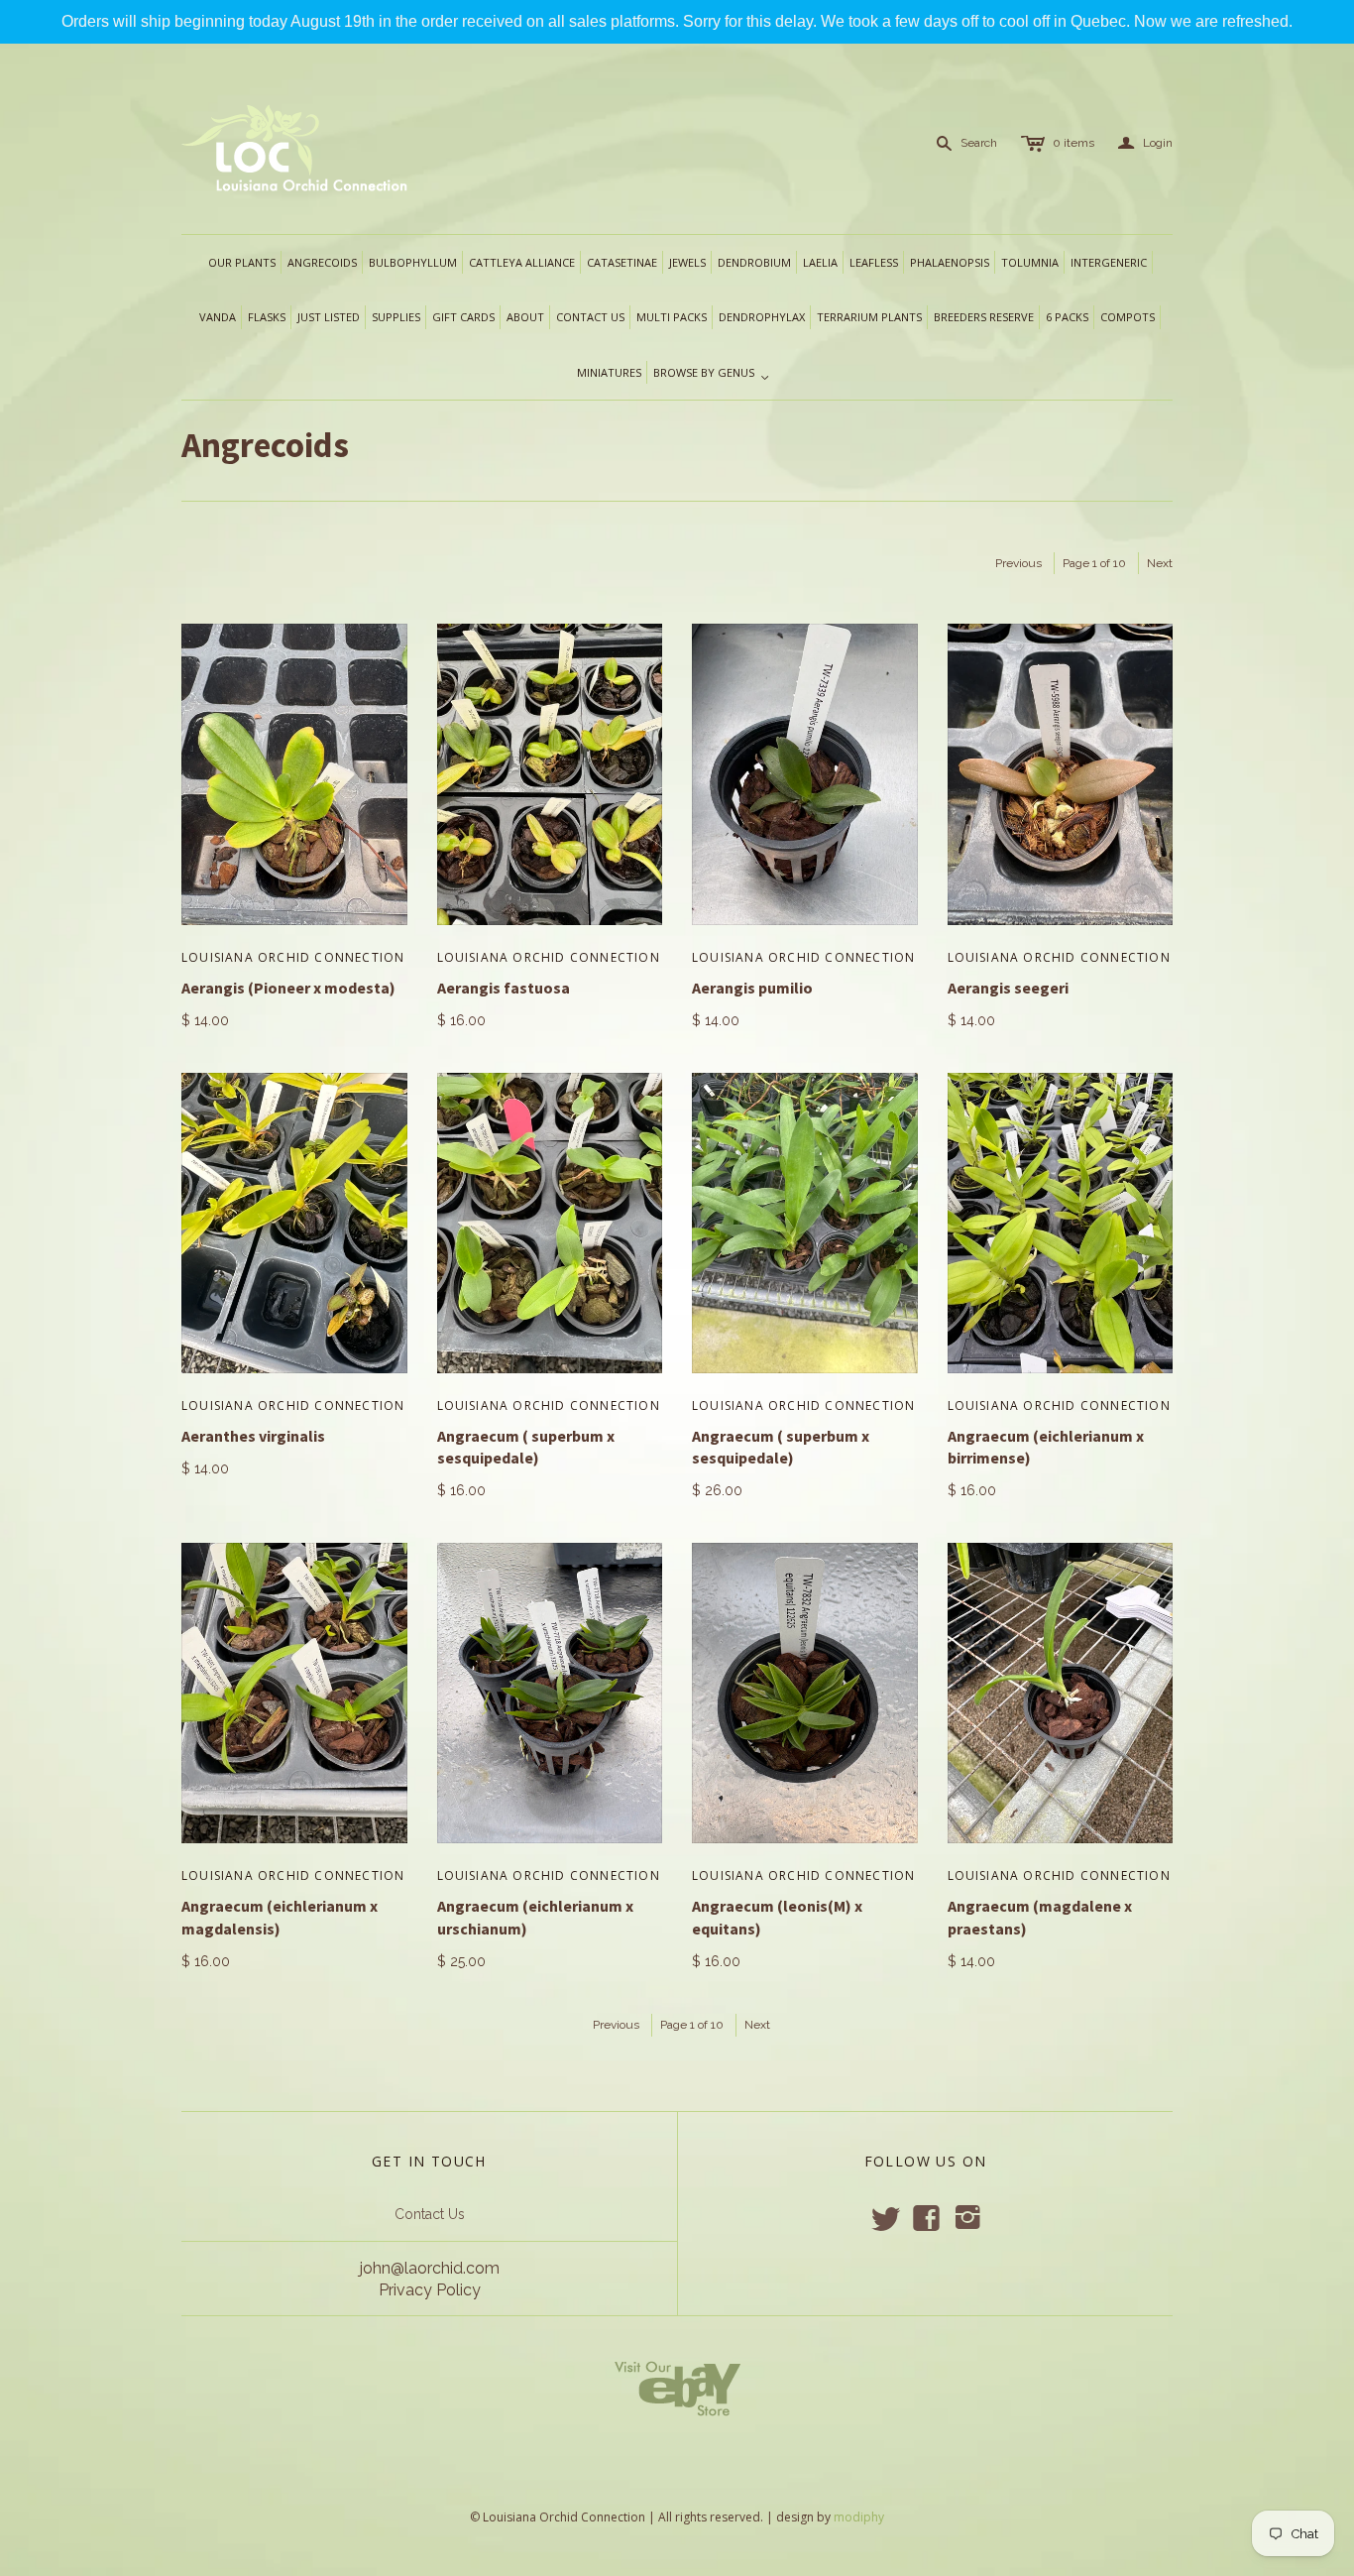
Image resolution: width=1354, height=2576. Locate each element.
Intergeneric (1109, 262)
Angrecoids (322, 262)
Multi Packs (672, 317)
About (525, 317)
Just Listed (329, 317)
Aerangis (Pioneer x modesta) (288, 988)
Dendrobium (754, 262)
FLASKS (267, 317)
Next (1160, 563)
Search (979, 143)
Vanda (218, 317)
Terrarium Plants (869, 317)
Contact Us (430, 2214)
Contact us (590, 317)
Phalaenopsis (950, 262)
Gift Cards (463, 317)
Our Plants (242, 262)
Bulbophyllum (413, 262)
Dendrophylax (762, 317)
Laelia (820, 262)
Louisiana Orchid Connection (293, 957)
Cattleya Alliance (522, 262)
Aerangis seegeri (1008, 988)
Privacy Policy (430, 2290)
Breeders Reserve (984, 317)
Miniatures (609, 372)
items (1073, 143)
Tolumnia (1030, 262)
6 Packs (1067, 317)
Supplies (396, 317)
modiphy (859, 2517)
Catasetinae (622, 262)
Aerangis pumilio (752, 988)
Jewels (687, 262)
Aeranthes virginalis (253, 1436)
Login (1145, 143)
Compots (1128, 317)
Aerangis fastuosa (504, 988)
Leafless (874, 262)
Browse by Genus (712, 374)
